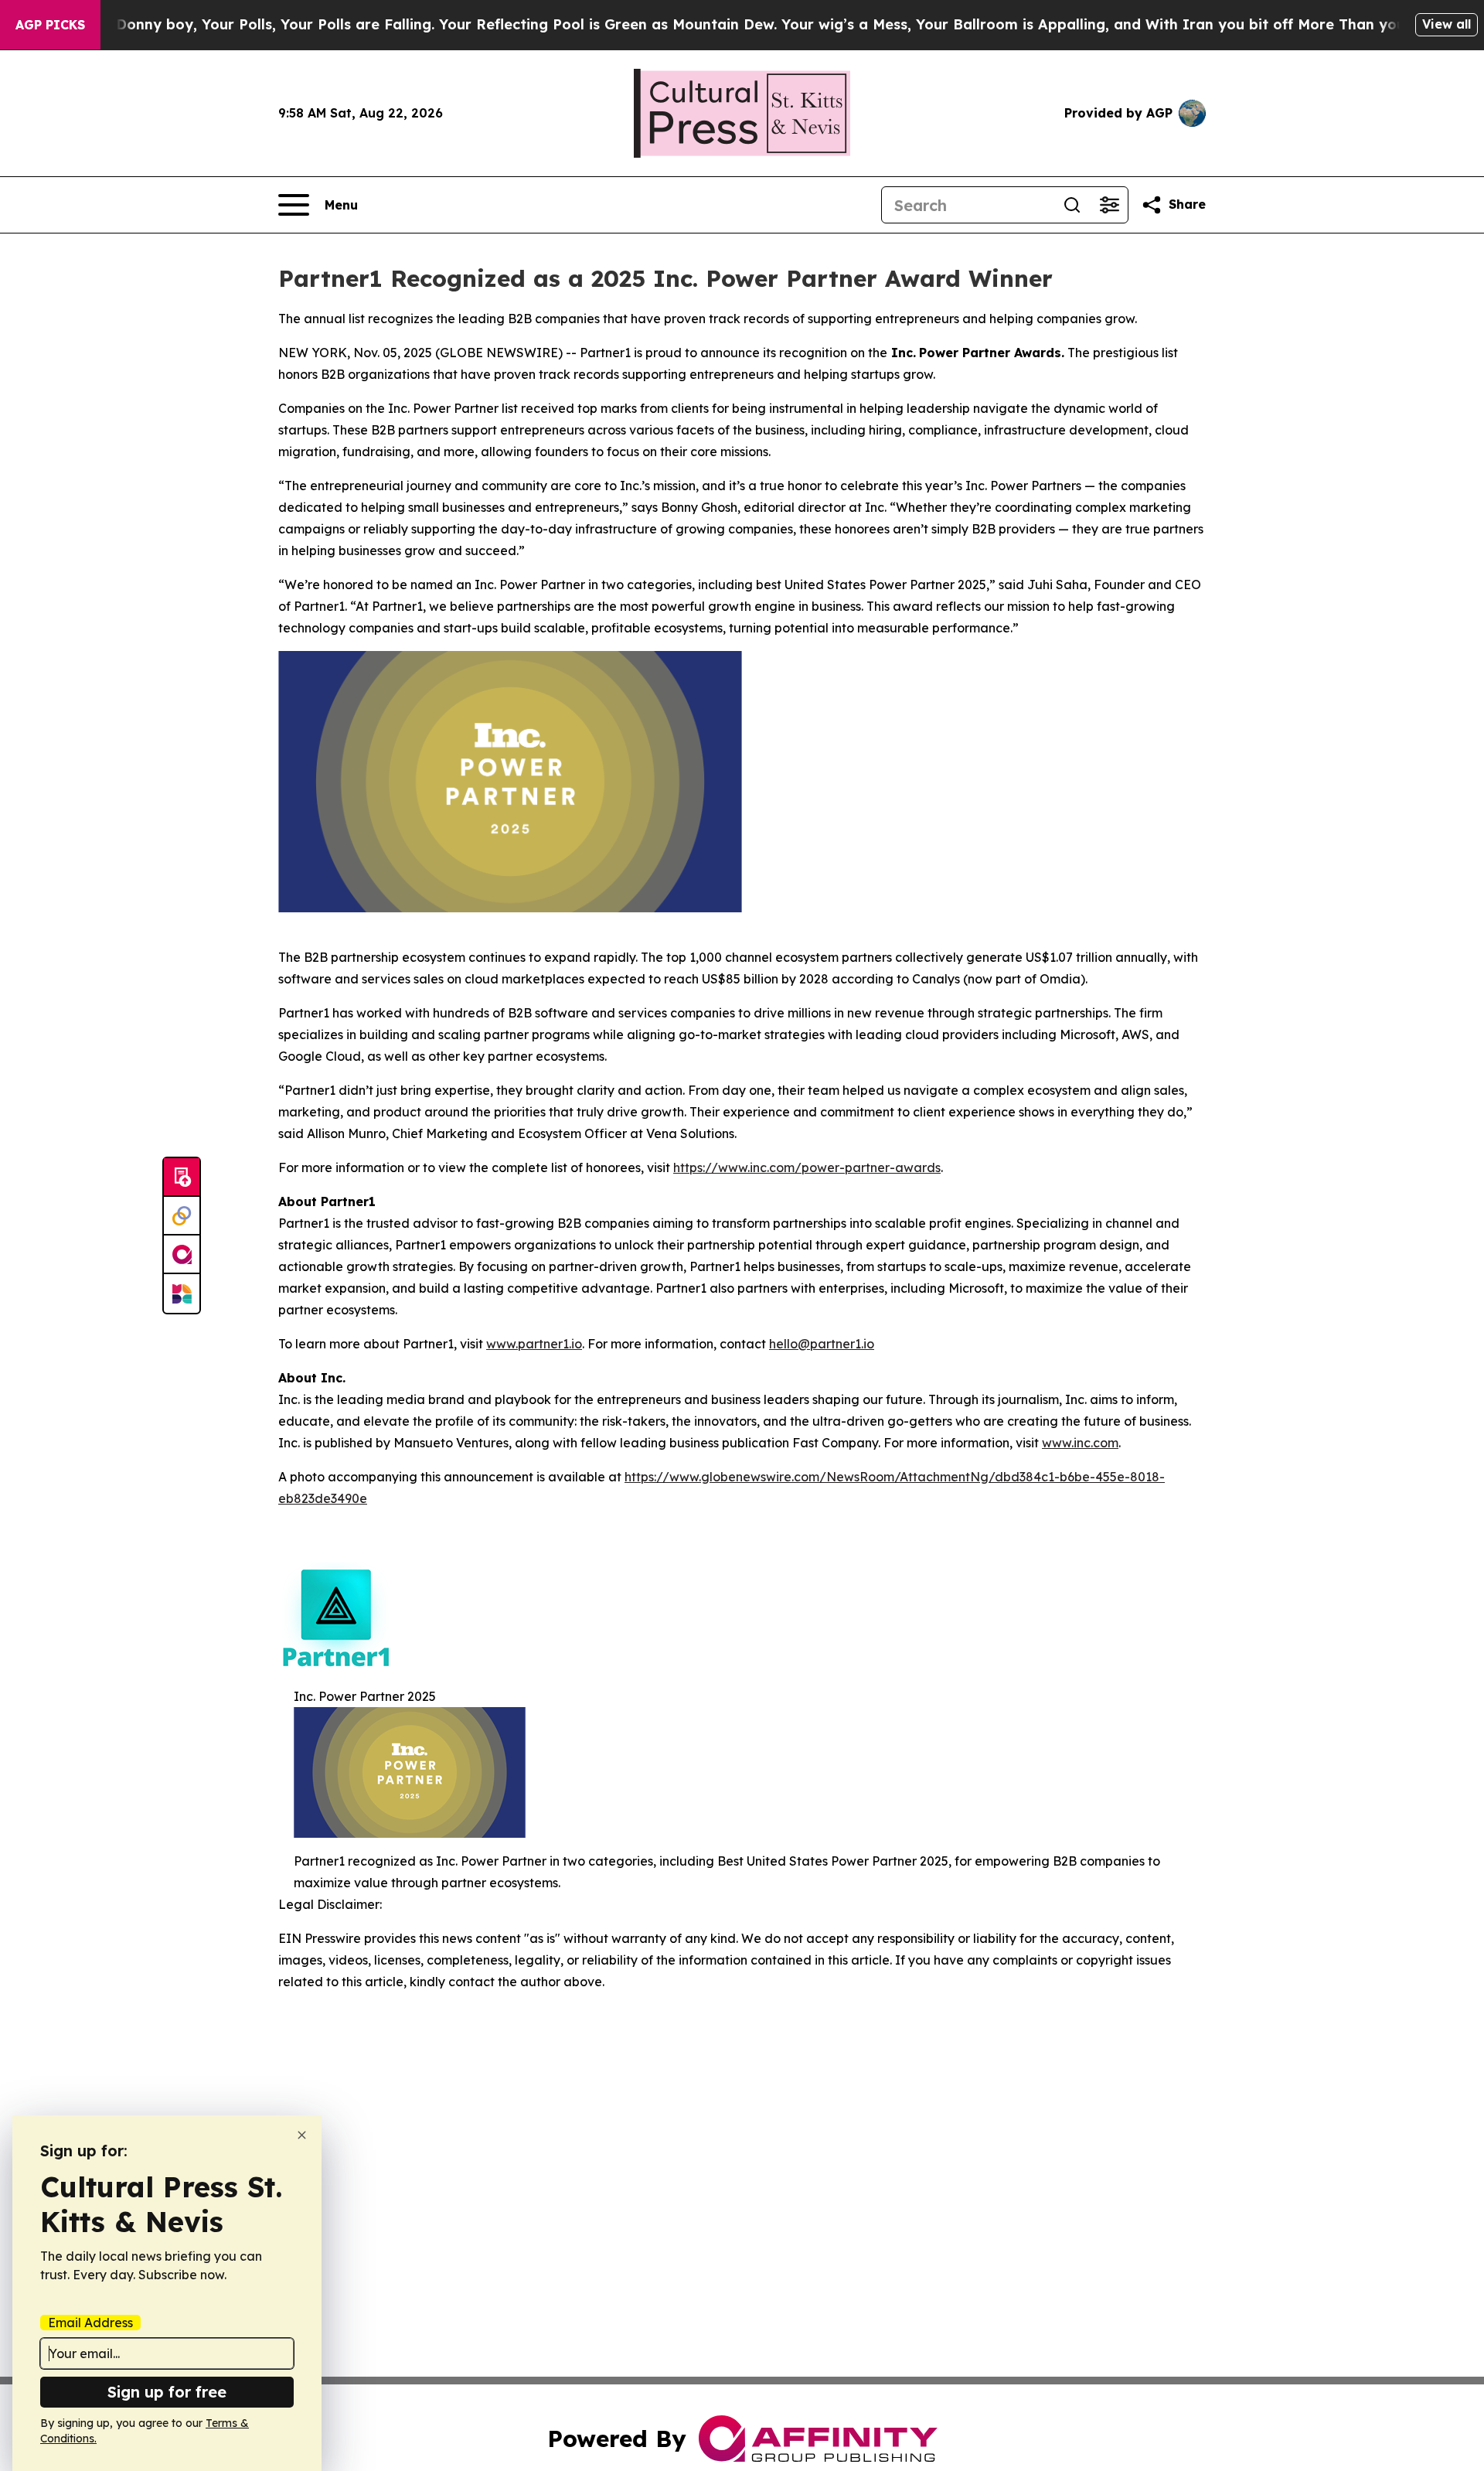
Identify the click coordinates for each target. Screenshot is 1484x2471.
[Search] (1072, 205)
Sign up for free (167, 2392)
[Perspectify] (182, 1216)
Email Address (90, 2323)
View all (1447, 24)
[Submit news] (182, 1178)
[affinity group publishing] (182, 1255)
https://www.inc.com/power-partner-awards (807, 1167)
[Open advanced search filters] (1109, 205)
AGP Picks (50, 25)
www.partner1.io (534, 1344)
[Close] (302, 2135)
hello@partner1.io (822, 1344)
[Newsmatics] (182, 1293)
